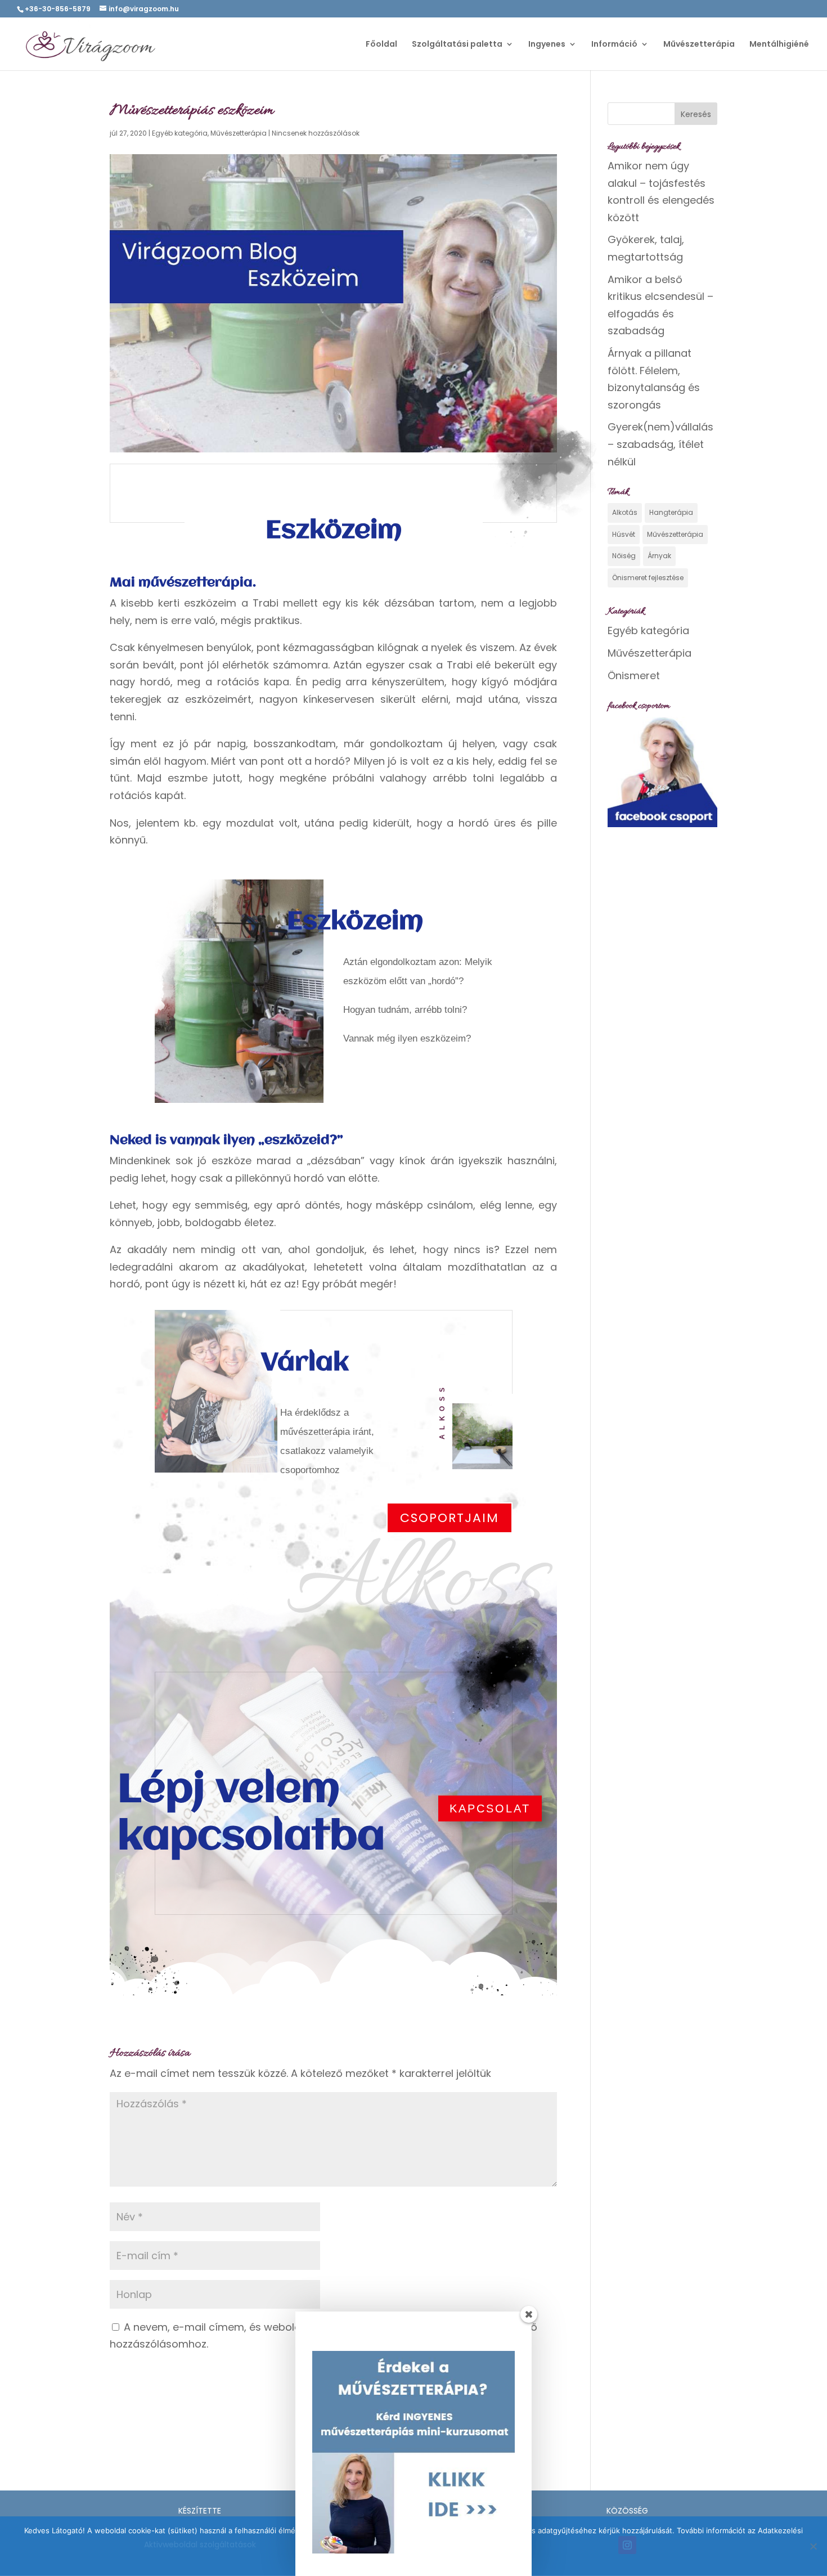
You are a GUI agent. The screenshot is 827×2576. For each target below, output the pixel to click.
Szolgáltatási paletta (457, 45)
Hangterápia (671, 512)
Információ (614, 45)
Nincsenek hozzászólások (316, 133)
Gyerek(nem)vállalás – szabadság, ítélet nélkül (660, 444)
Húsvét (624, 534)
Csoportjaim (450, 1518)
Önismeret (634, 676)
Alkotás (625, 512)
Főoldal (381, 45)
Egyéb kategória (180, 133)
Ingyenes (547, 45)
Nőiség (624, 556)
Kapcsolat (490, 1808)
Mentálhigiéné (779, 45)
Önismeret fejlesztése (648, 578)
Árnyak (659, 556)
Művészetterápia (699, 45)
